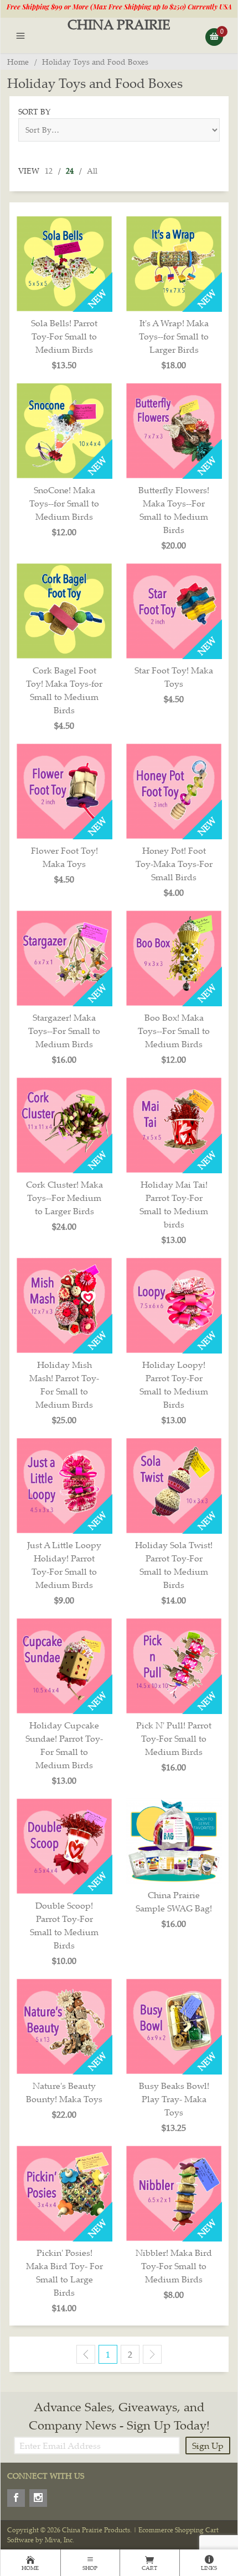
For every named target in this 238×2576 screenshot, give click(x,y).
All (92, 171)
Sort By (34, 111)
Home (18, 62)
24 (70, 171)
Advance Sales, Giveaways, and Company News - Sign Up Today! (119, 2416)
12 (49, 171)
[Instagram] (38, 2498)
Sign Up (208, 2446)
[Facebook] (16, 2498)
